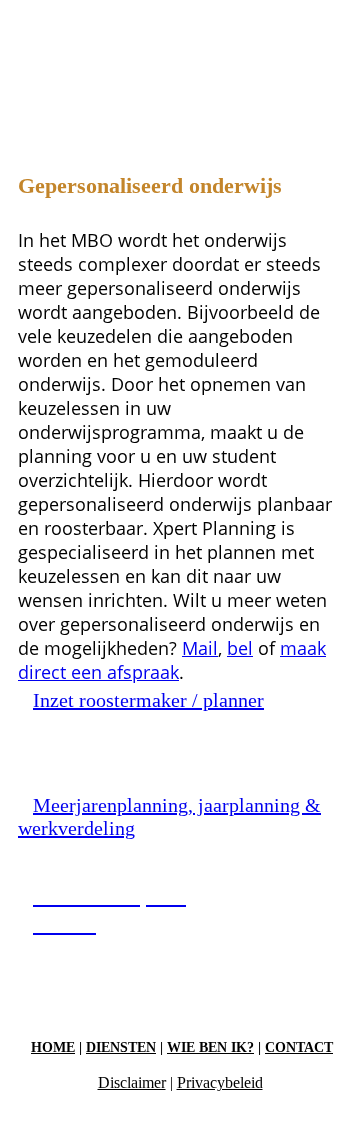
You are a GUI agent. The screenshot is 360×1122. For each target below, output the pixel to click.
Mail (200, 648)
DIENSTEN (121, 1047)
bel (240, 648)
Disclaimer (132, 1082)
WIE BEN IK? (210, 1047)
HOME (53, 1047)
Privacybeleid (220, 1082)
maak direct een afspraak (172, 660)
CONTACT (299, 1047)
